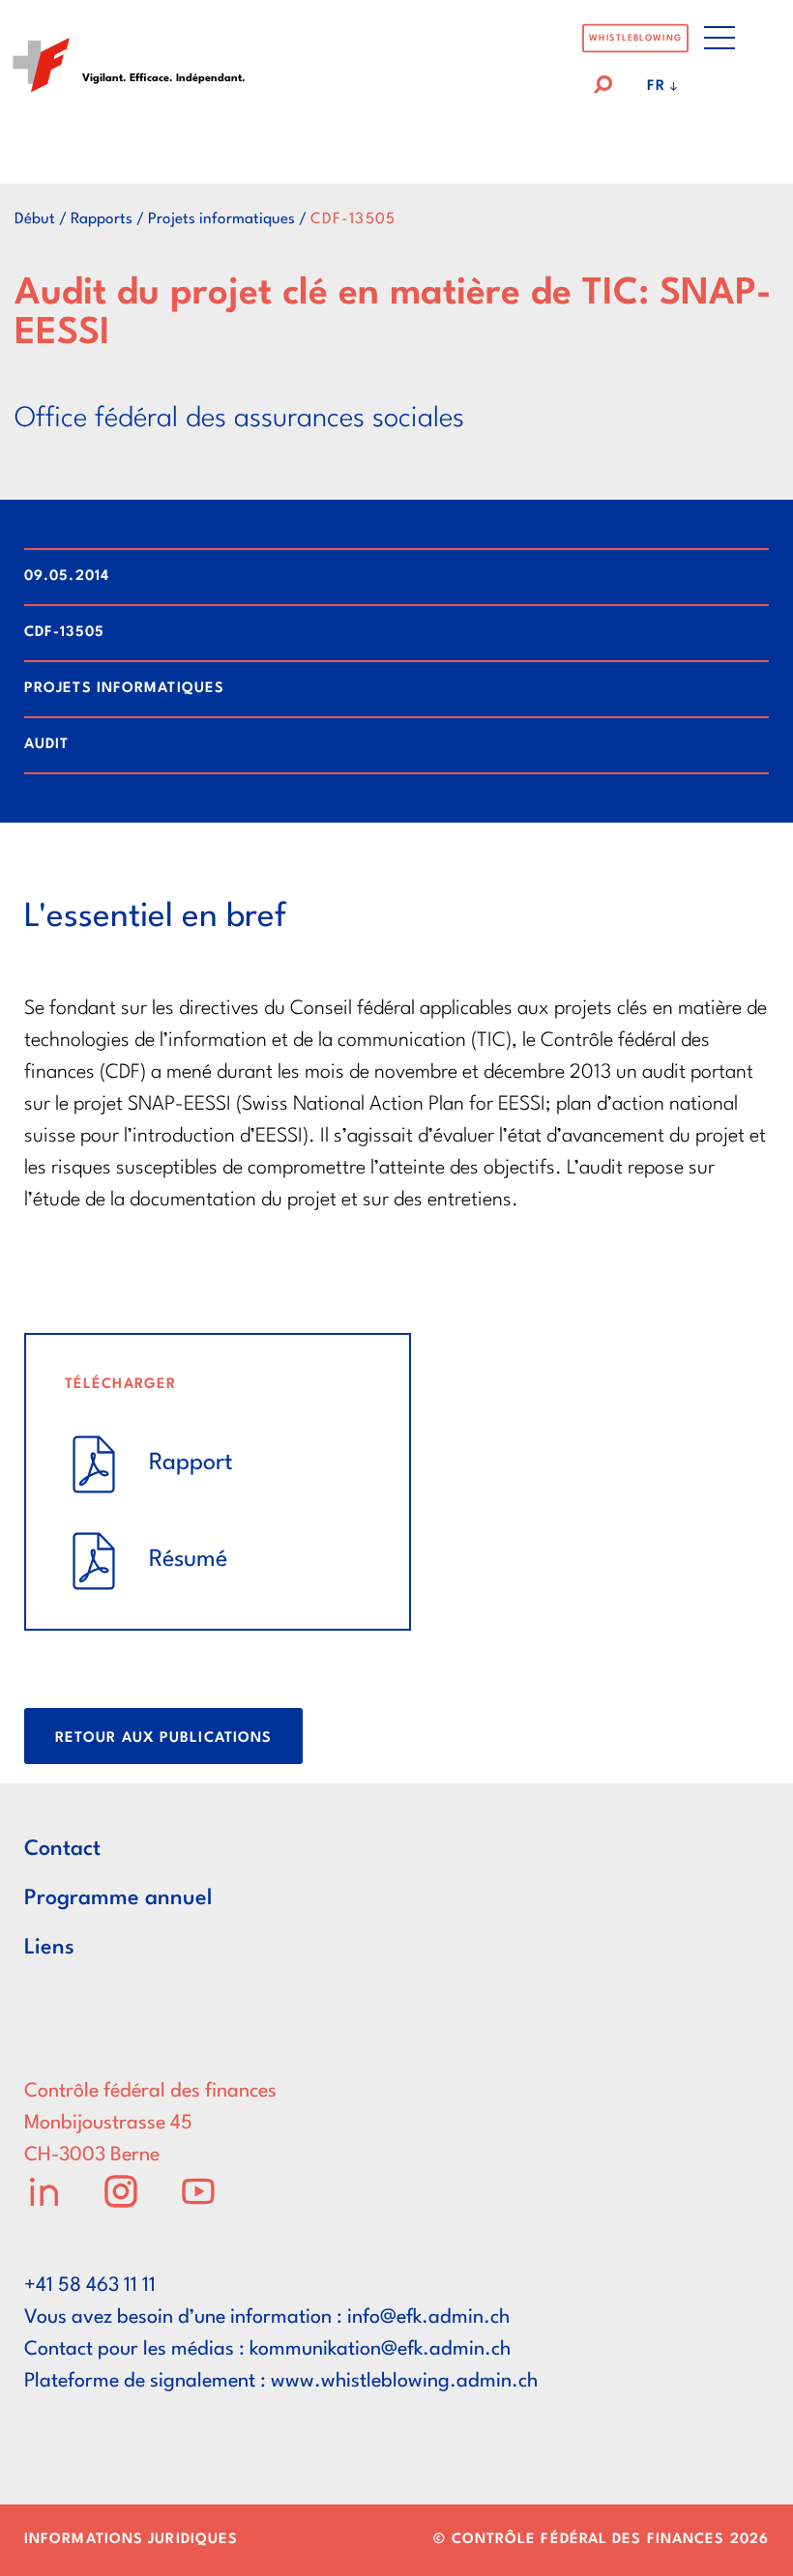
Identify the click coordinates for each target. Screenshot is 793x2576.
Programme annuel (118, 1898)
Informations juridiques (131, 2540)
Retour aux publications (163, 1738)
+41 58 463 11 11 (90, 2286)
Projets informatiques (221, 219)
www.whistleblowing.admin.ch (404, 2382)
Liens (49, 1948)
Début (35, 219)
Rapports (102, 219)
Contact (62, 1849)
